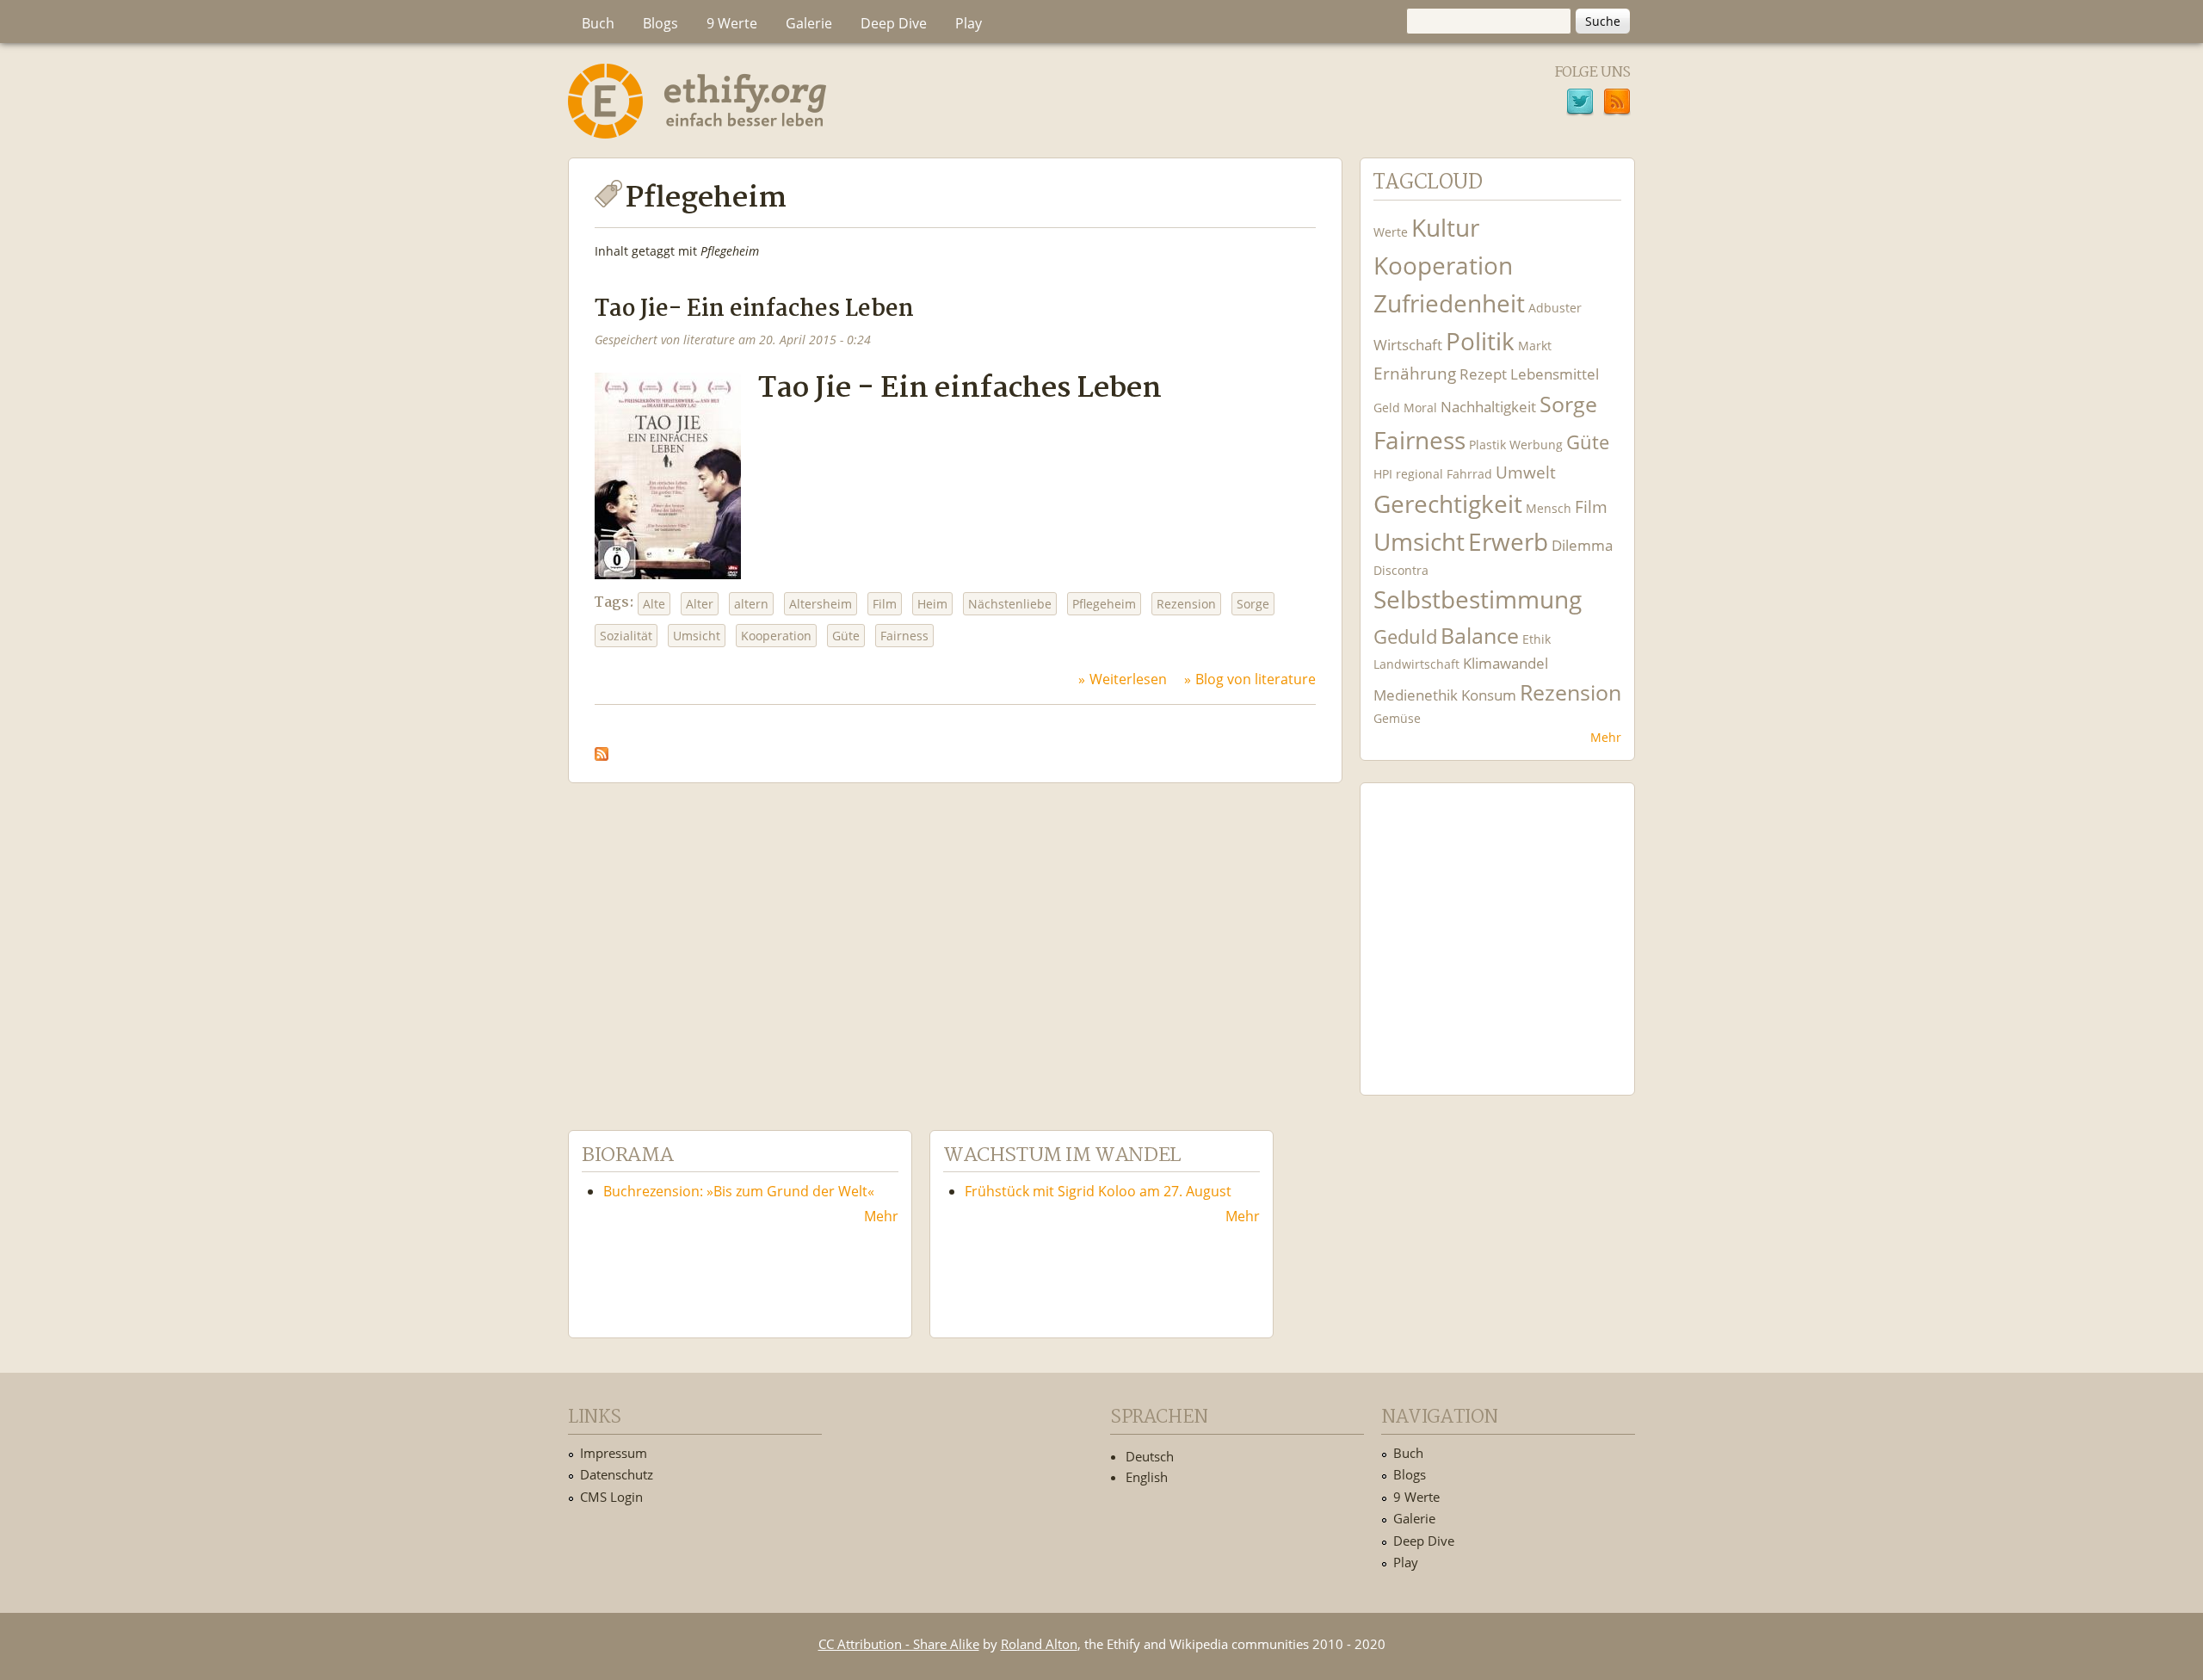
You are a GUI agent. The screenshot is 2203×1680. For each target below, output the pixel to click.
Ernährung (1415, 373)
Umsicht (697, 636)
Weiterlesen (1128, 679)
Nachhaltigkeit (1488, 407)
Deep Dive (894, 23)
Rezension (1186, 604)
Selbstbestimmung (1478, 599)
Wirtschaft (1408, 345)
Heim (932, 604)
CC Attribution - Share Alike (899, 1644)
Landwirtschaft (1416, 664)
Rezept (1483, 374)
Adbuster (1555, 308)
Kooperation (776, 636)
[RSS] (1617, 104)
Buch (598, 23)
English (1147, 1477)
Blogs (660, 23)
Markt (1535, 346)
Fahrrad (1469, 474)
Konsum (1489, 695)
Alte (654, 604)
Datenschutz (617, 1474)
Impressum (614, 1453)
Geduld (1405, 636)
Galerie (809, 23)
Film (885, 604)
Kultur (1445, 228)
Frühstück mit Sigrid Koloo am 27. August (1098, 1191)
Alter (700, 604)
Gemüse (1397, 718)
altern (751, 604)
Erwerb (1508, 542)
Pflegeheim (1104, 604)
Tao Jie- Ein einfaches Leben (754, 309)
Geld (1387, 408)
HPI (1383, 474)
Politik (1480, 341)
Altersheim (821, 604)
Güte (846, 636)
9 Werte (732, 23)
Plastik (1487, 445)
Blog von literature (1256, 679)
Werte (1391, 232)
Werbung (1536, 445)
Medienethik (1416, 695)
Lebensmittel (1555, 374)
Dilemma (1582, 545)
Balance (1480, 636)
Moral (1420, 408)
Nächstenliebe (1010, 604)
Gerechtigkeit (1448, 504)
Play (969, 23)
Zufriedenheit (1449, 303)
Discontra (1401, 570)
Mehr (1606, 737)
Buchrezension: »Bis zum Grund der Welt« (739, 1191)
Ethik (1537, 639)
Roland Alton (1039, 1644)
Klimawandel (1506, 663)
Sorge (1253, 604)
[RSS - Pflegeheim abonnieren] (602, 750)
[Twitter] (1580, 104)
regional (1419, 474)
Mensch (1549, 508)
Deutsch (1150, 1456)
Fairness (904, 636)
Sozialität (626, 636)
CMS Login (611, 1497)
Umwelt (1526, 472)
